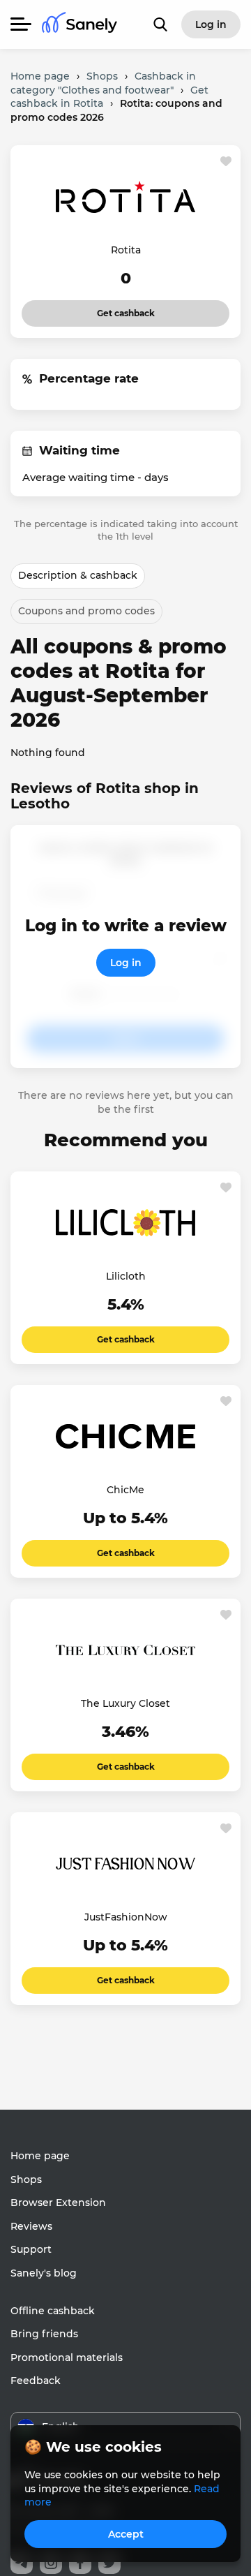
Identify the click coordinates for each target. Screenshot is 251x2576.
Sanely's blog (44, 2273)
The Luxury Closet (125, 1703)
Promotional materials (67, 2357)
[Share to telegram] (22, 2563)
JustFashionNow (126, 1917)
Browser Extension (58, 2203)
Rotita (126, 250)
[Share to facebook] (80, 2563)
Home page (40, 2156)
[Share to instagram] (51, 2563)
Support (31, 2249)
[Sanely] (79, 25)
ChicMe (125, 1490)
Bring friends (44, 2334)
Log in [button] (211, 24)
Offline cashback (53, 2311)
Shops (26, 2179)
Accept (126, 2534)
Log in (126, 963)
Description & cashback (78, 575)
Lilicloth (126, 1276)
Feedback (36, 2381)
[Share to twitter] (109, 2563)
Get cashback (126, 309)
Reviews (31, 2226)
